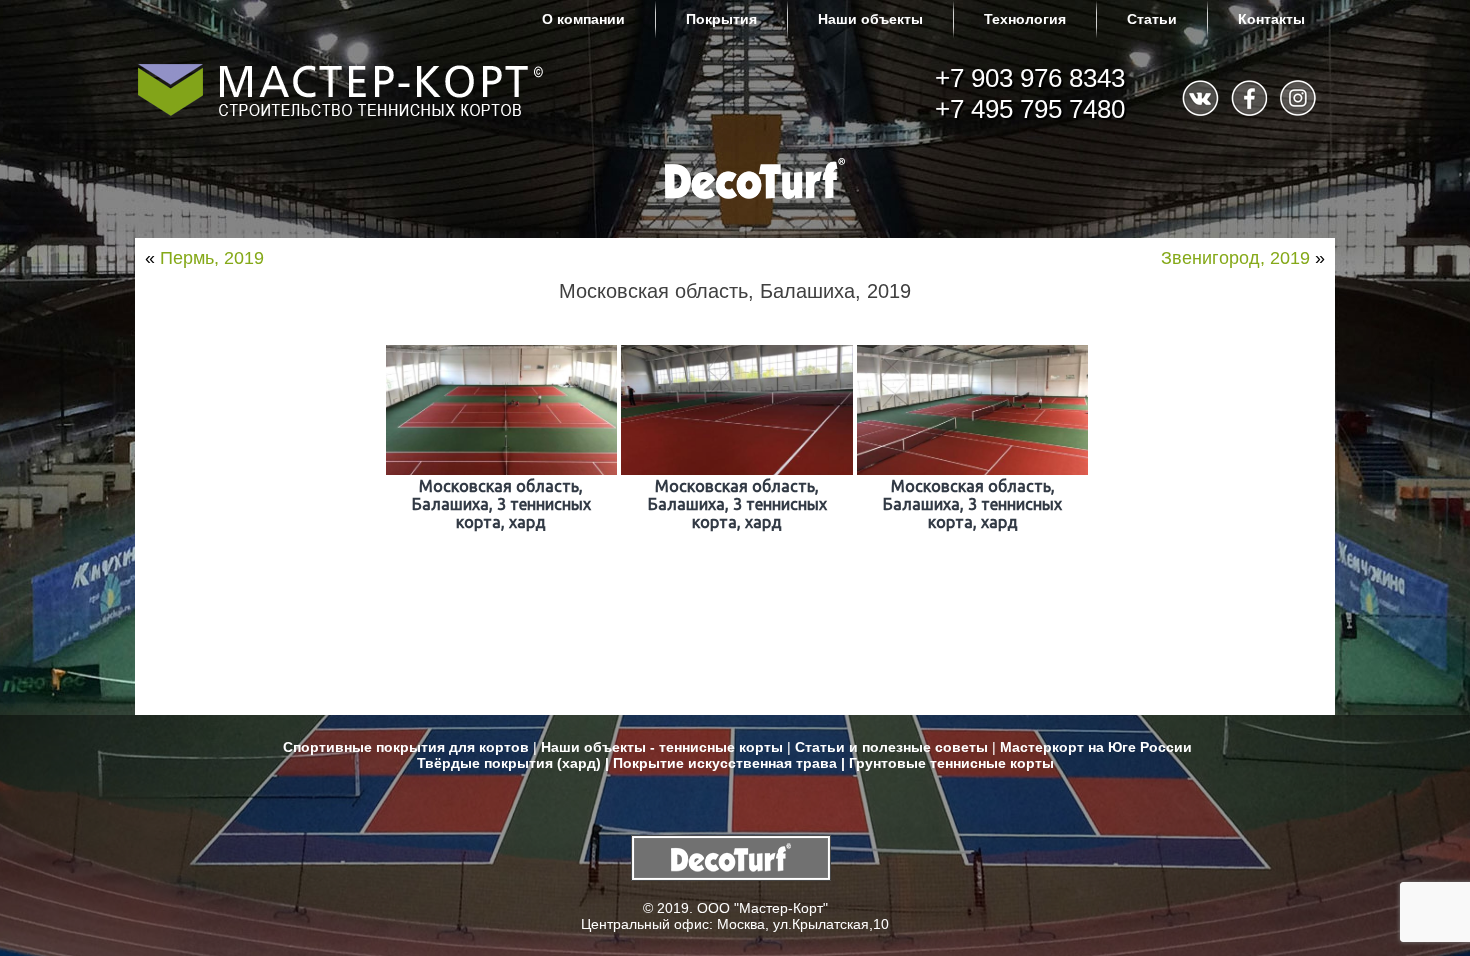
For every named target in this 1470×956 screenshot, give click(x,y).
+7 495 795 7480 (1030, 109)
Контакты (1271, 19)
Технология (1025, 19)
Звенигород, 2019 (1235, 258)
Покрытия (721, 19)
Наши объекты (870, 19)
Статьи (1152, 19)
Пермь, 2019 (212, 258)
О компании (583, 19)
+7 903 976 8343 (1030, 78)
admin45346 (321, 315)
